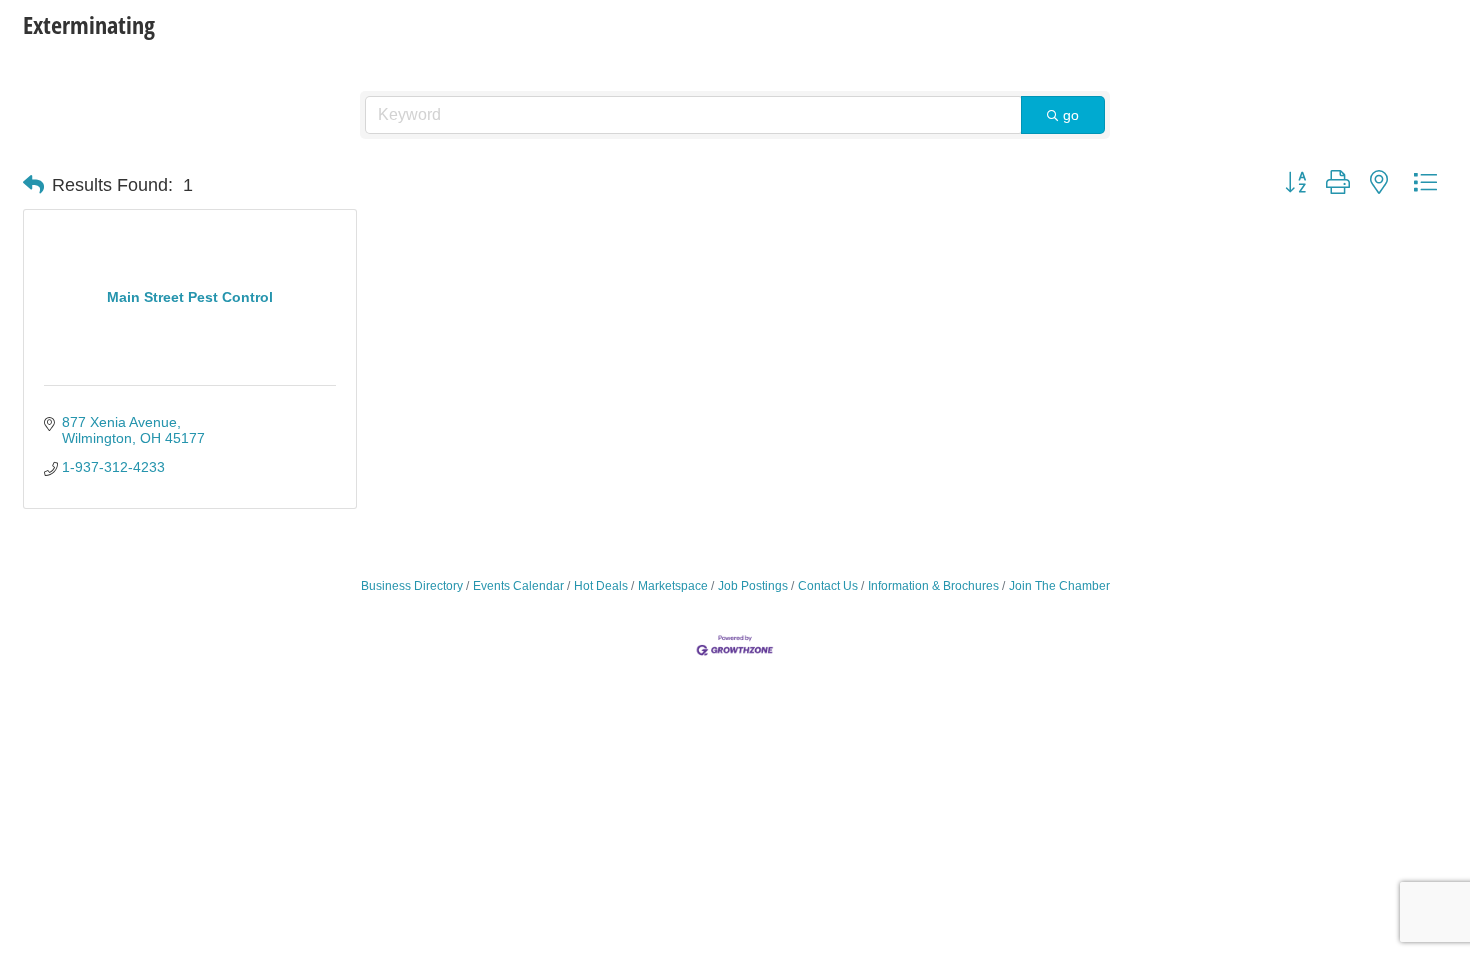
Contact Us (828, 586)
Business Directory (412, 586)
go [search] (1071, 115)
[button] (33, 185)
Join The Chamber (1059, 586)
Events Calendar (518, 586)
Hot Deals (601, 586)
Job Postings (753, 586)
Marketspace (673, 586)
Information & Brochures (933, 586)
